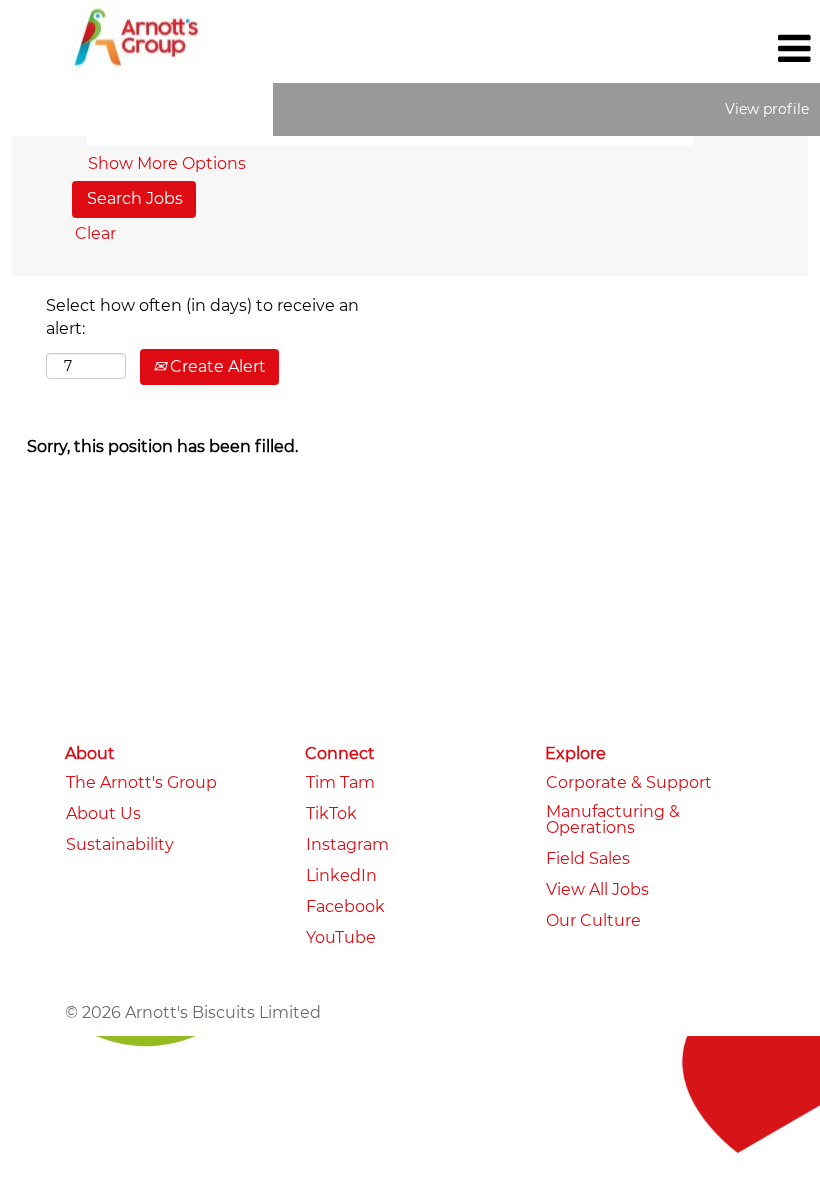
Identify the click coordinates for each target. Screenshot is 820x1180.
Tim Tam (340, 783)
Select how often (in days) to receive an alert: (202, 317)
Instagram (347, 845)
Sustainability (120, 845)
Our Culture (593, 921)
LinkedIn (341, 876)
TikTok (331, 814)
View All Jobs (597, 890)
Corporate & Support (629, 783)
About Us (103, 814)
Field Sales (588, 859)
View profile (767, 109)
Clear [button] (95, 233)
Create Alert (216, 366)
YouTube (341, 938)
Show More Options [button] (167, 163)
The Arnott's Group (141, 783)
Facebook (345, 907)
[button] (683, 49)
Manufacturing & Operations (613, 820)
